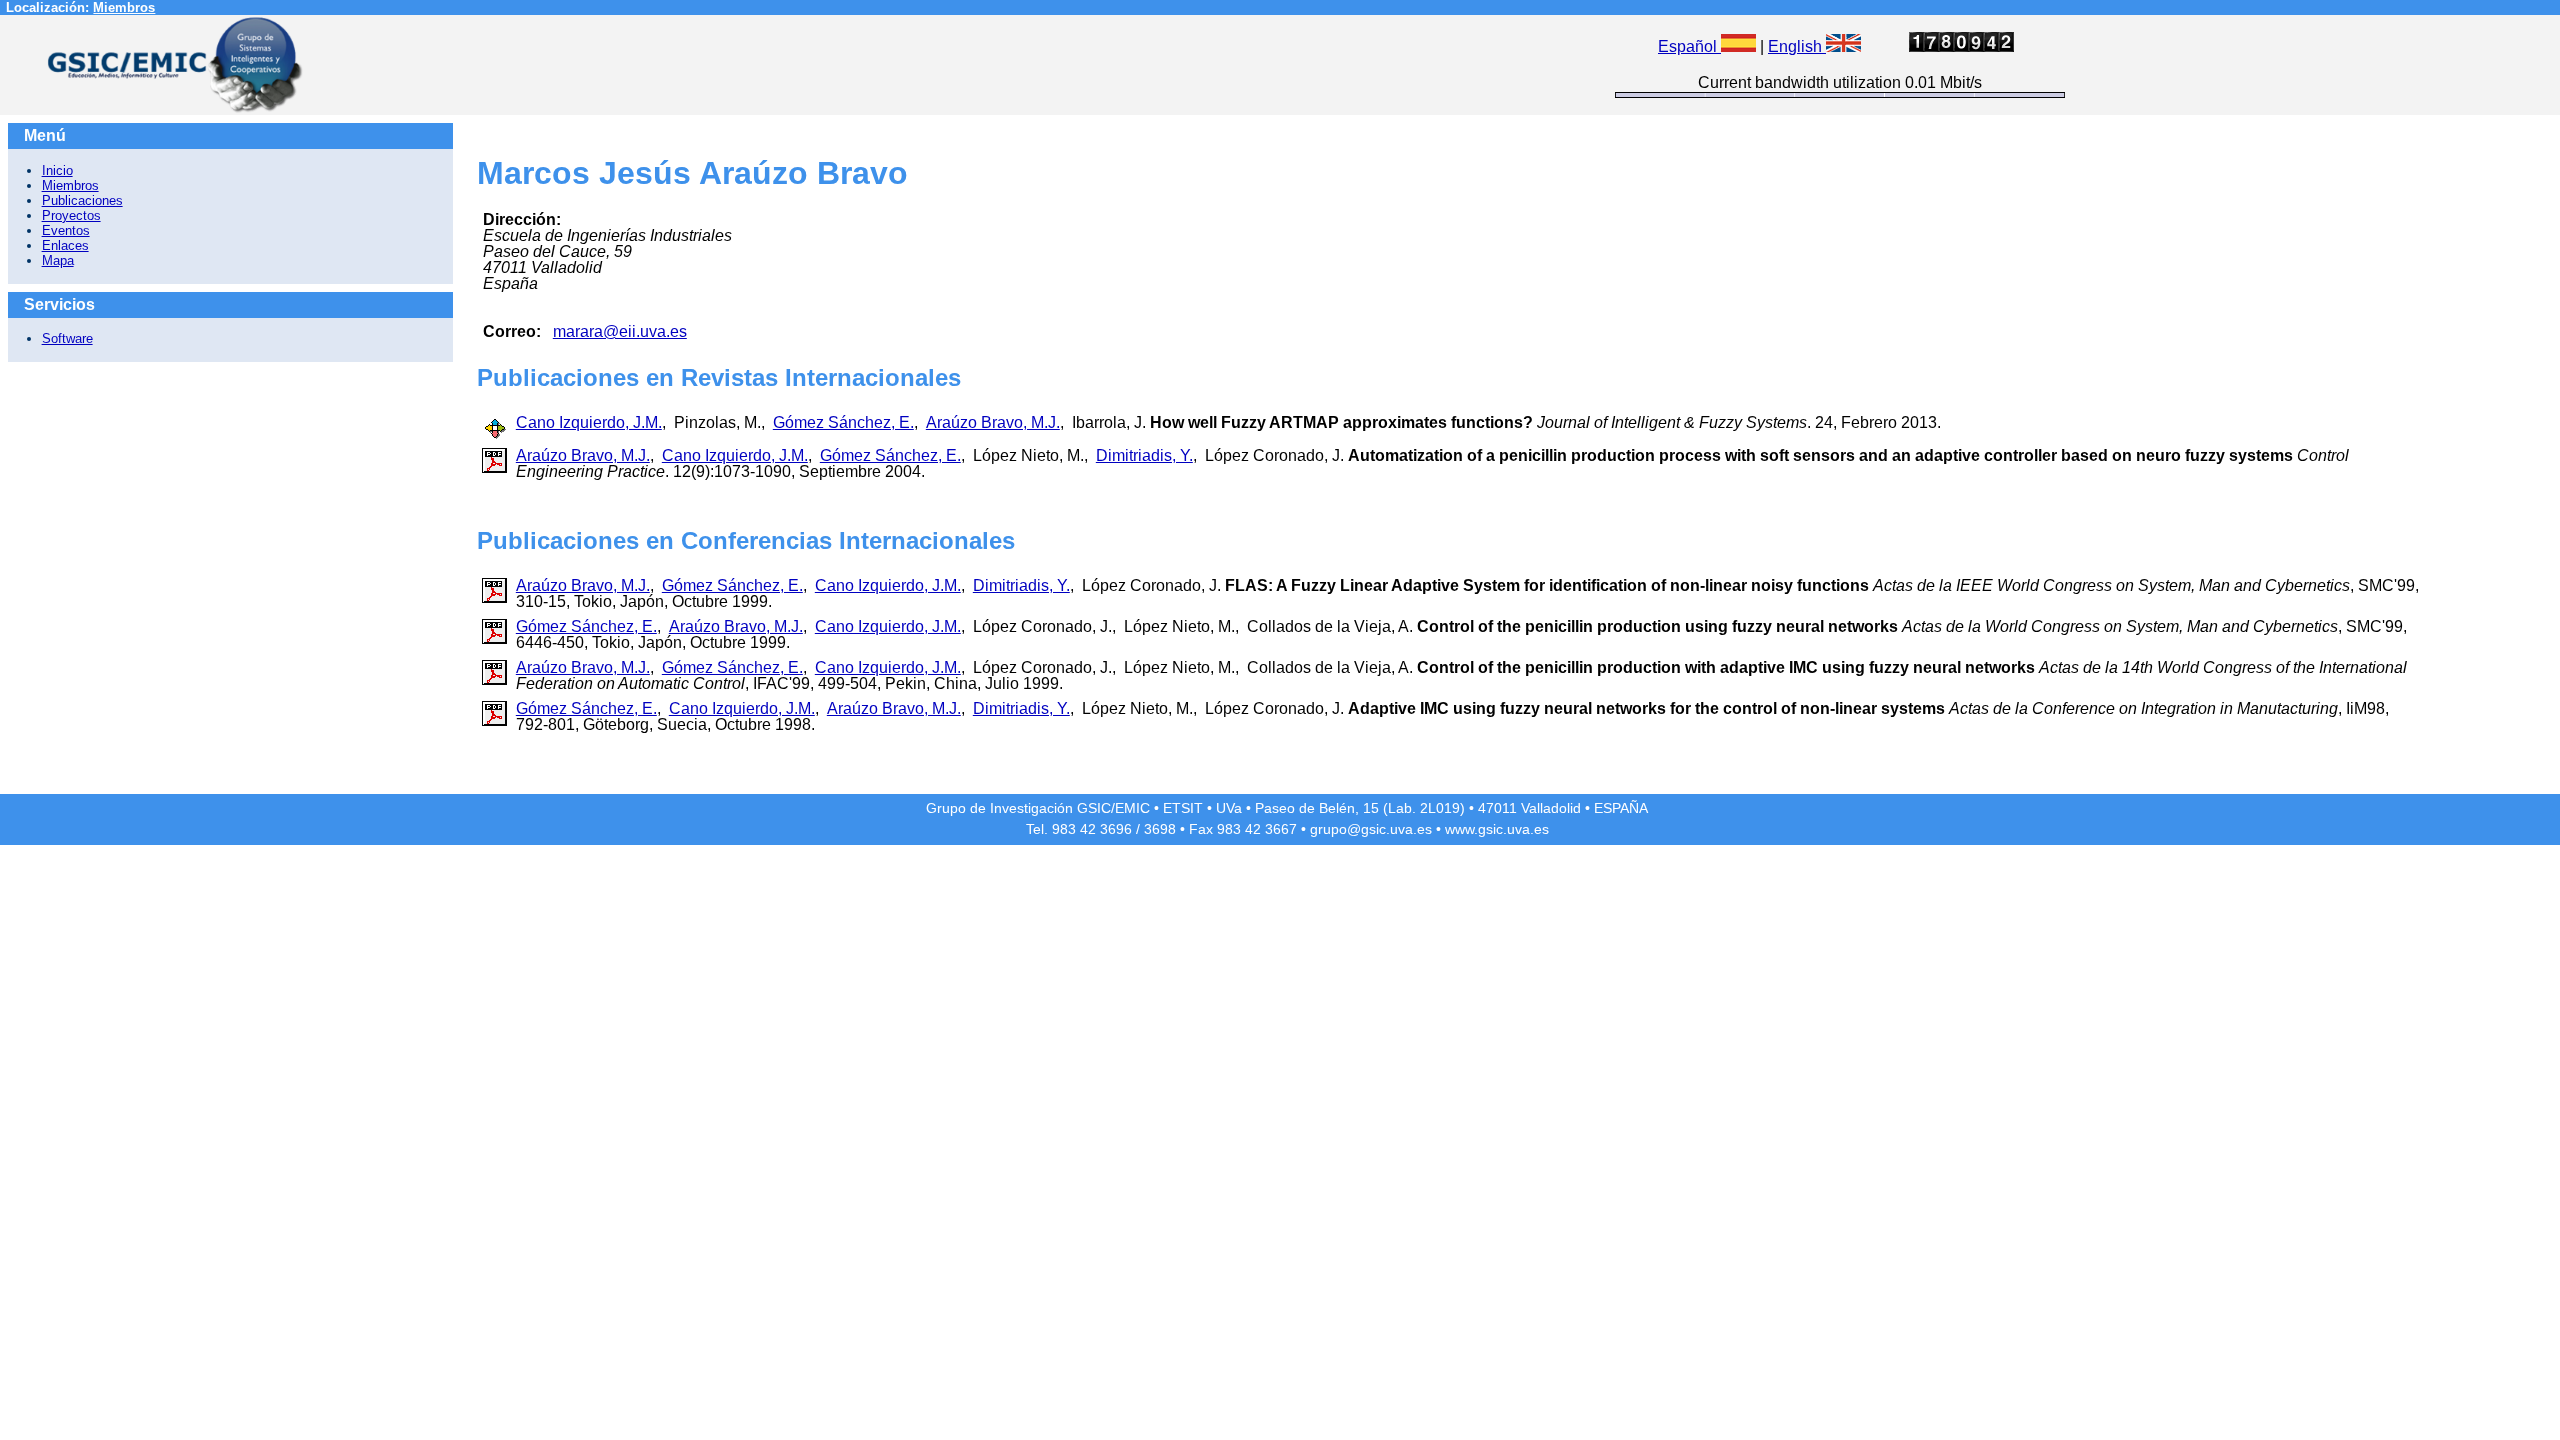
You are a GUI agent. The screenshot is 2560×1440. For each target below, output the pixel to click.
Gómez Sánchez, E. (843, 422)
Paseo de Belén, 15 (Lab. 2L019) (1360, 808)
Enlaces (65, 245)
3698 (1160, 829)
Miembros (124, 7)
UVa (1229, 808)
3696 (1116, 829)
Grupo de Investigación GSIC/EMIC (1038, 808)
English (1797, 46)
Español (1689, 46)
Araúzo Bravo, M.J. (993, 422)
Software (67, 338)
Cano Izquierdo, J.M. (589, 422)
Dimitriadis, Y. (1144, 455)
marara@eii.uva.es (620, 331)
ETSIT (1183, 808)
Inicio (57, 170)
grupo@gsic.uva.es (1371, 829)
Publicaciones (82, 200)
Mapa (58, 260)
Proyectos (71, 215)
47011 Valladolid (1529, 808)
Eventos (66, 230)
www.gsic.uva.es (1497, 829)
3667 (1281, 829)
